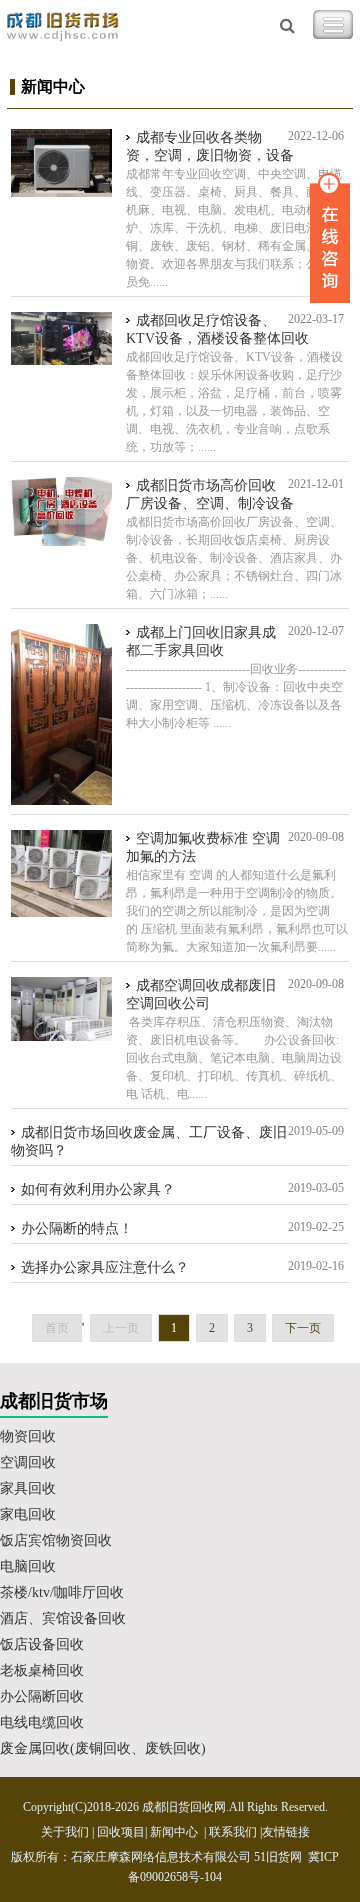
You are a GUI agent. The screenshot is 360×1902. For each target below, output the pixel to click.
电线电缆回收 (42, 1722)
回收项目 (121, 1832)
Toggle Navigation (333, 25)
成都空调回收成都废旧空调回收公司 (201, 994)
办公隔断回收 (42, 1696)
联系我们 (233, 1832)
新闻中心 (174, 1832)
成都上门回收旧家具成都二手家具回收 (201, 641)
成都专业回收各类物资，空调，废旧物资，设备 (210, 146)
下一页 (303, 1328)
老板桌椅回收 (42, 1670)
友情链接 (286, 1832)
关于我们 (65, 1832)
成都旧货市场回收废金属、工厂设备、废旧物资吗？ (149, 1141)
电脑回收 (28, 1566)
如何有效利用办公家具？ (98, 1189)
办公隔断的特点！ (77, 1228)
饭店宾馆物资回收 (56, 1540)
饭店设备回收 (42, 1644)
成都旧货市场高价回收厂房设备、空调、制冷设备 (210, 494)
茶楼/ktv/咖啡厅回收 (62, 1592)
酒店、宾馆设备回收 (63, 1618)
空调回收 (28, 1462)
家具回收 (28, 1488)
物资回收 (28, 1436)
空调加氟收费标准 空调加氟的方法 (203, 847)
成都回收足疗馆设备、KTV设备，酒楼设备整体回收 (217, 329)
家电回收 (28, 1514)
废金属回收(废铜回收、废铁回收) (103, 1748)
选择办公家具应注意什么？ (105, 1267)
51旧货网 (278, 1857)
